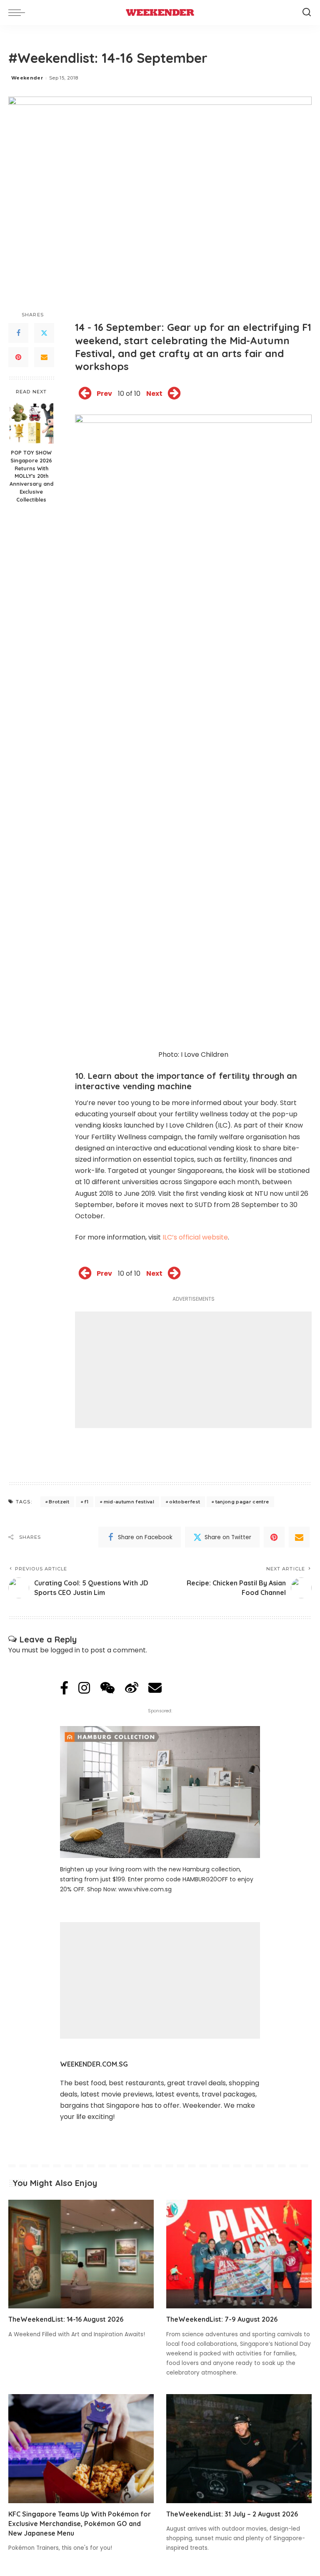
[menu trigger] (19, 12)
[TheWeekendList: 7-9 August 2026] (239, 2254)
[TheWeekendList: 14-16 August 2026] (81, 2254)
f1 (86, 1502)
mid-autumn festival (129, 1502)
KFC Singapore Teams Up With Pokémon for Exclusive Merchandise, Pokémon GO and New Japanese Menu (80, 2524)
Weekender (27, 78)
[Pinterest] (18, 357)
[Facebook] (18, 333)
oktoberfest (185, 1502)
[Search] (307, 12)
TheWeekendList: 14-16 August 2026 (66, 2319)
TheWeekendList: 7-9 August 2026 (222, 2319)
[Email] (44, 357)
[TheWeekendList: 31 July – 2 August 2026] (239, 2449)
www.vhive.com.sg (145, 1889)
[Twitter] (44, 333)
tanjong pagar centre (242, 1502)
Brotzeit (59, 1502)
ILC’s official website (195, 1237)
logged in (65, 1650)
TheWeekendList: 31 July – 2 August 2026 (232, 2514)
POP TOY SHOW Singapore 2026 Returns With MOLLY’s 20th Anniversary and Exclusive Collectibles (31, 476)
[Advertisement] (193, 1370)
